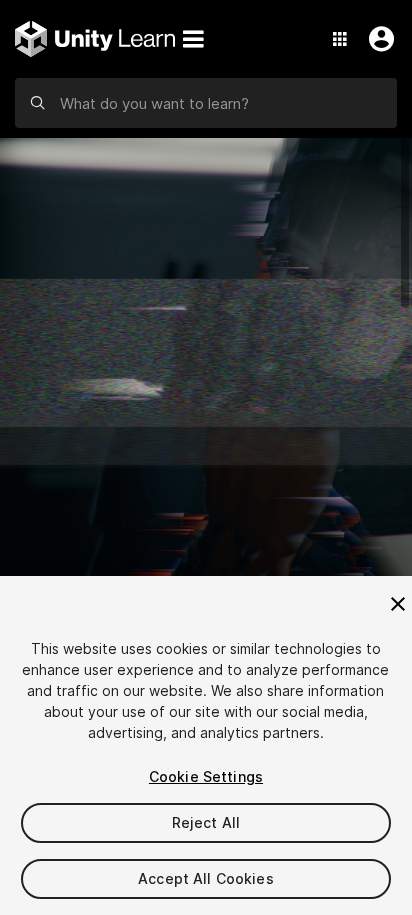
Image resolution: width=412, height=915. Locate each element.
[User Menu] (377, 39)
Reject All (206, 822)
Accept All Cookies (206, 878)
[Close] (398, 604)
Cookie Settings (206, 776)
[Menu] (193, 39)
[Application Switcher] (340, 39)
